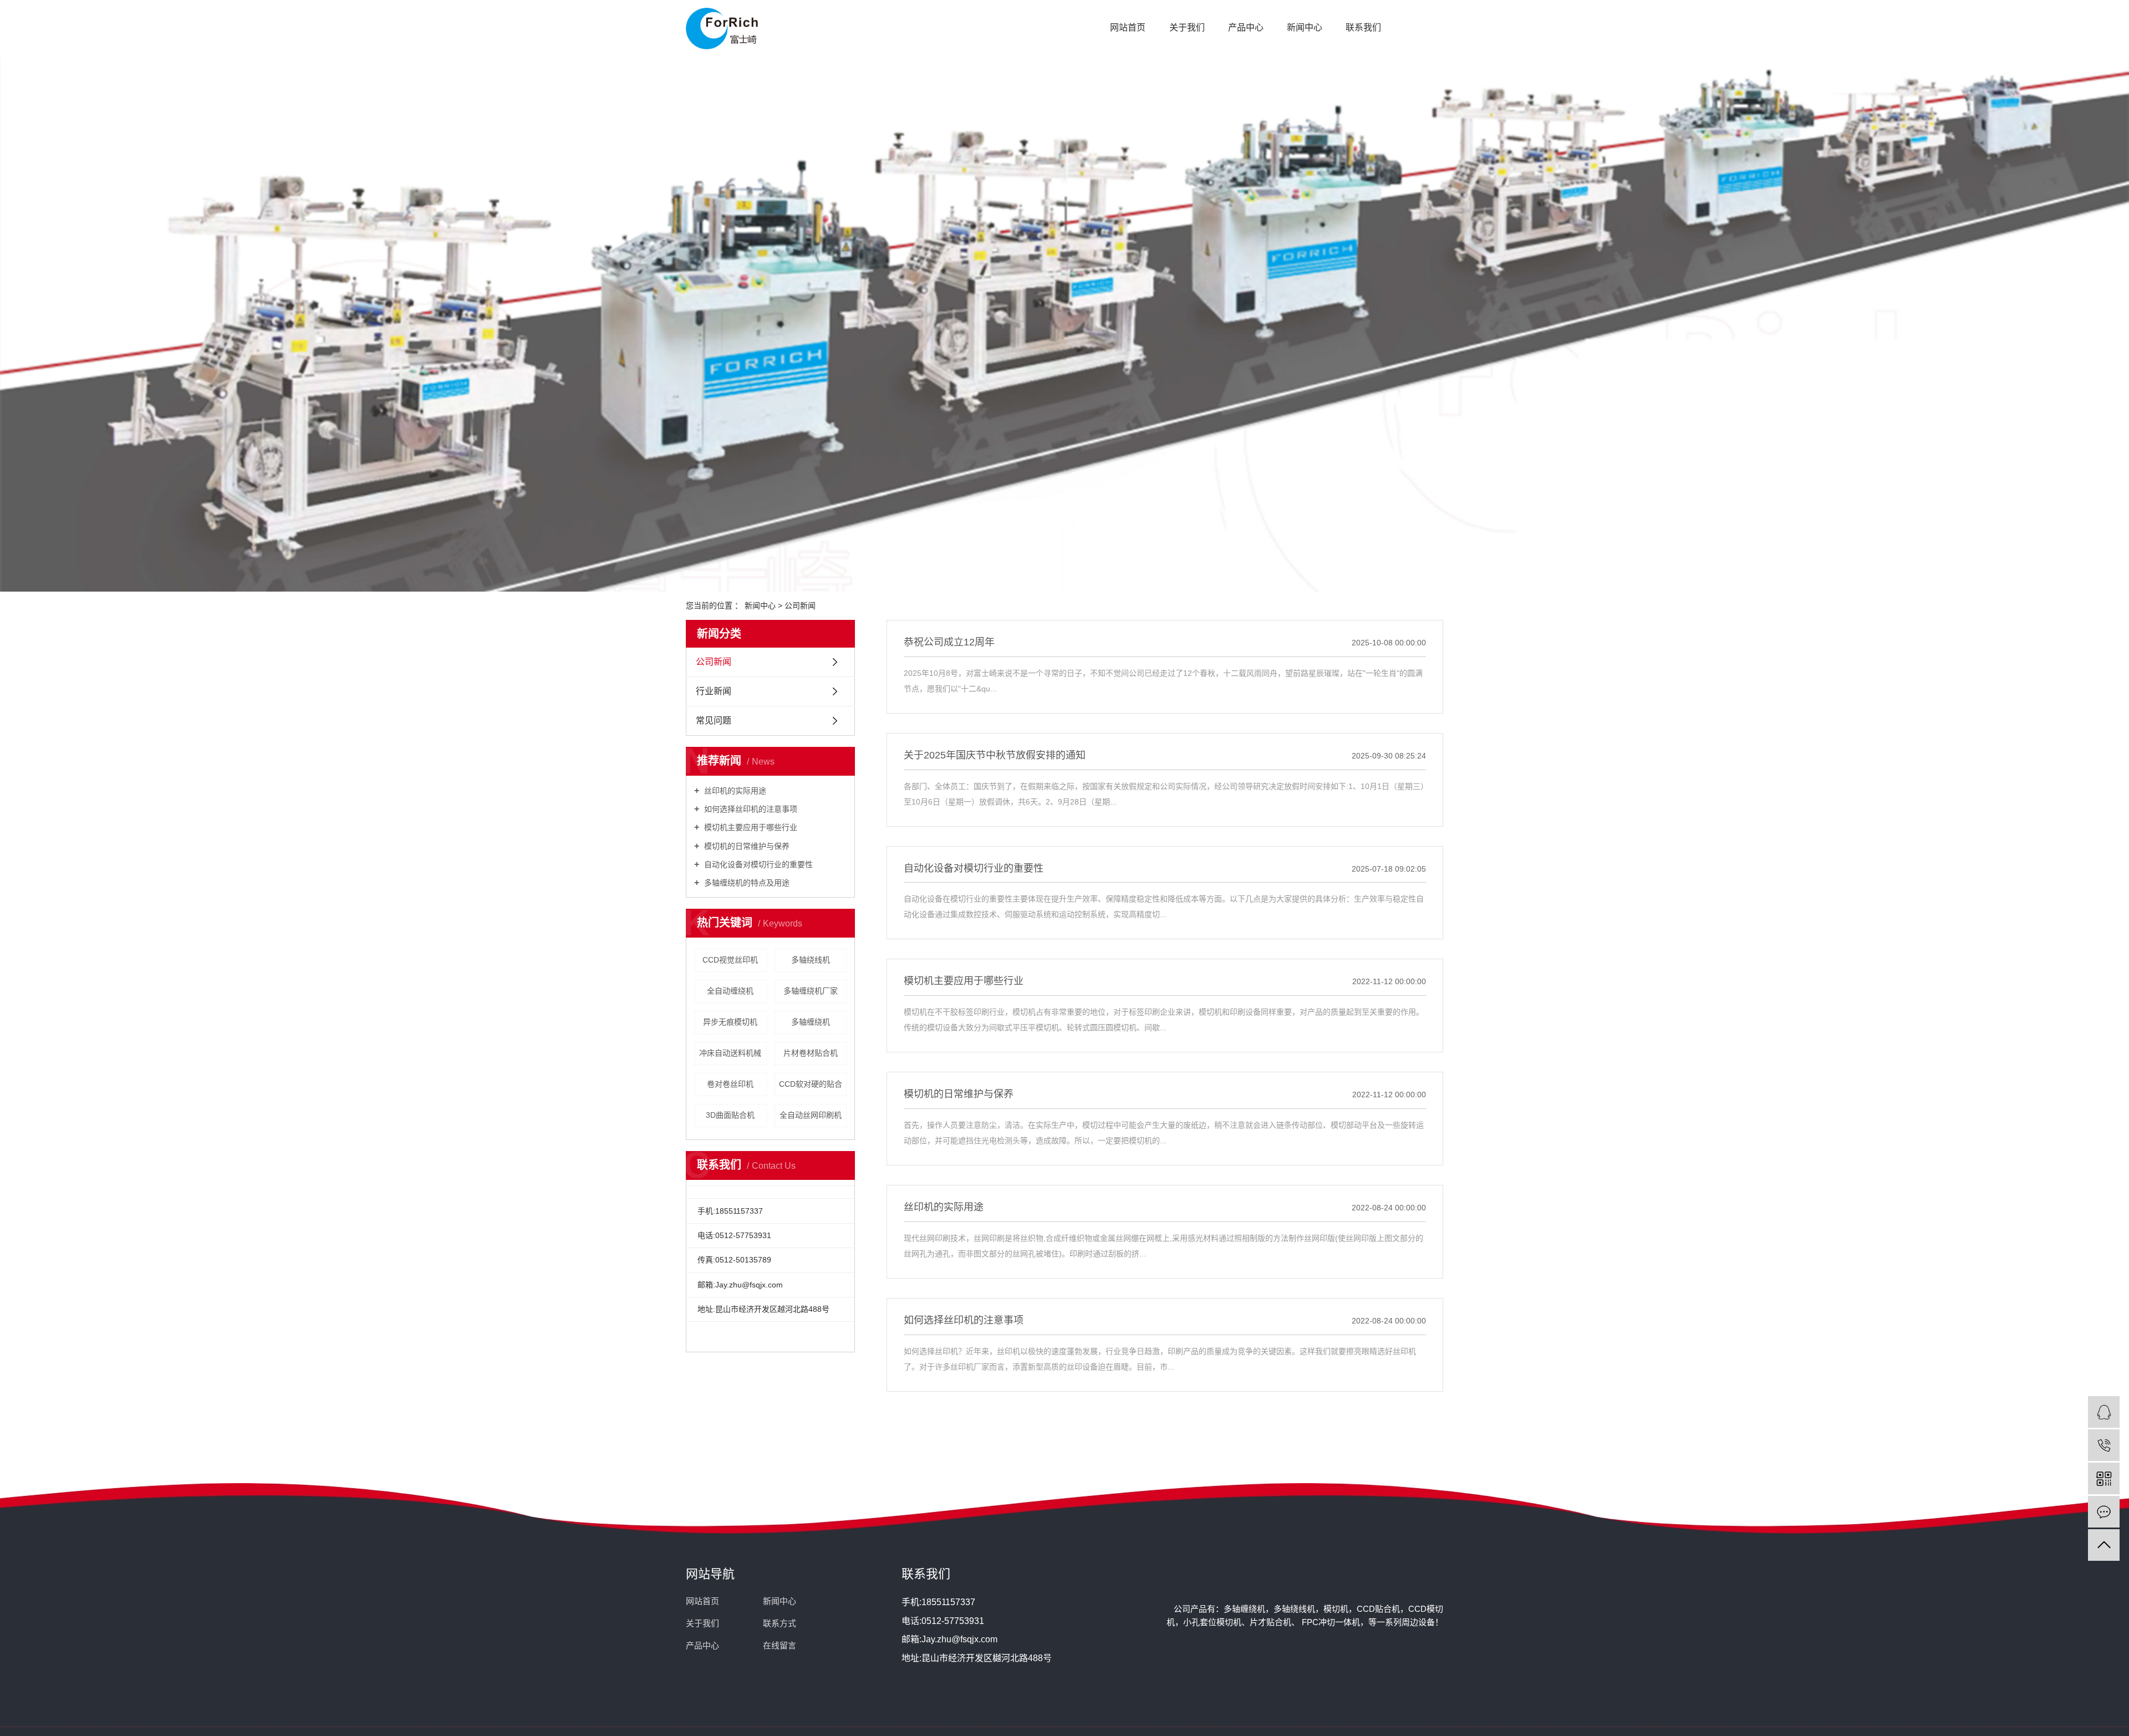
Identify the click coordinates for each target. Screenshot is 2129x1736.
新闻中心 (1305, 27)
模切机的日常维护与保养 (746, 846)
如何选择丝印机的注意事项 (750, 809)
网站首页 (1128, 27)
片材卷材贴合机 (811, 1053)
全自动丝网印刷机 (811, 1115)
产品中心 (1246, 27)
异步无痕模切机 (730, 1022)
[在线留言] (2104, 1512)
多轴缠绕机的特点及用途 (746, 883)
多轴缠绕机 (811, 1022)
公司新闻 (800, 605)
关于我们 (1187, 27)
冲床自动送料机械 (730, 1053)
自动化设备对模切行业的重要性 (757, 864)
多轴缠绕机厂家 (811, 991)
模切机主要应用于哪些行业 (750, 827)
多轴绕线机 (811, 960)
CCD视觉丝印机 (730, 960)
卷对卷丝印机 (730, 1084)
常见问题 (714, 721)
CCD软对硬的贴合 (811, 1084)
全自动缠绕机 (730, 991)
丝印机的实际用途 (734, 791)
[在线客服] (2104, 1412)
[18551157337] (2104, 1445)
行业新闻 (714, 691)
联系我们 (1363, 27)
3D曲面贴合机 (730, 1115)
